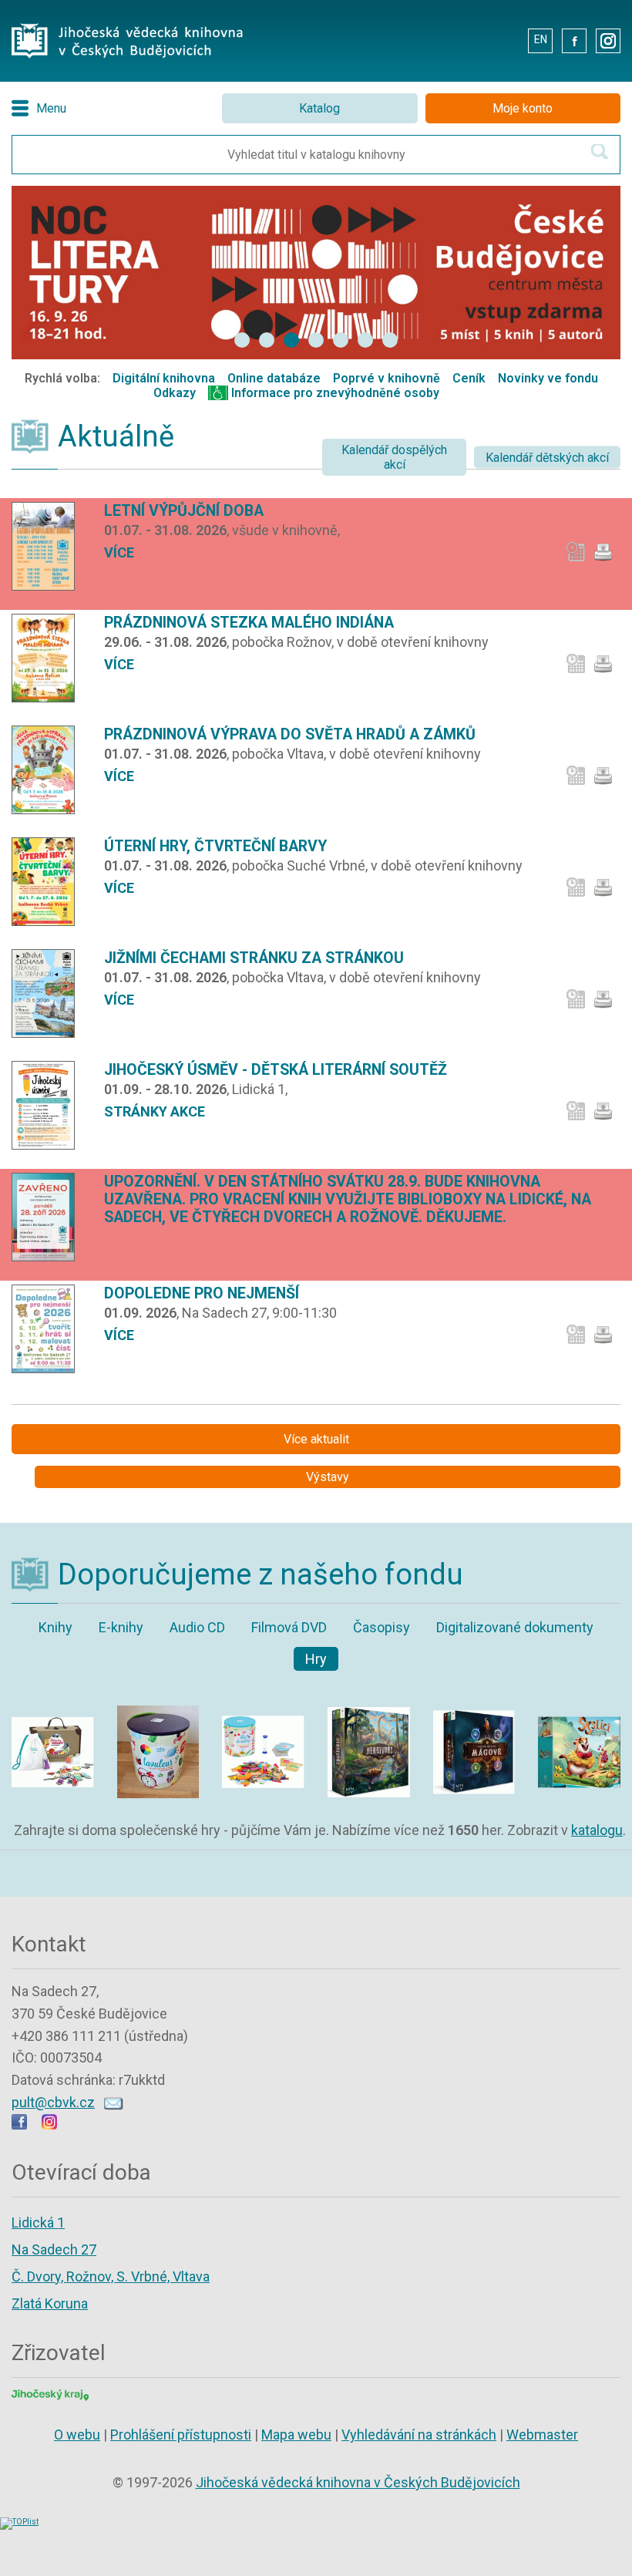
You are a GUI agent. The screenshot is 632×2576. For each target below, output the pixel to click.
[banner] (242, 340)
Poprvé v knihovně (387, 378)
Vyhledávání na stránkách (419, 2435)
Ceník (469, 378)
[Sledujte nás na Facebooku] (19, 2125)
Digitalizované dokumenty (515, 1627)
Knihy (55, 1627)
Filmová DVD (289, 1627)
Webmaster (542, 2435)
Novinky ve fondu (548, 378)
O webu (77, 2435)
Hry (316, 1659)
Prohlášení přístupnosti (181, 2435)
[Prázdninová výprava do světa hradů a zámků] (49, 770)
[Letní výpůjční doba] (49, 546)
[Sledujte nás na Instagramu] (49, 2125)
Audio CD (197, 1627)
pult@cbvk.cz (53, 2102)
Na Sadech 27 (54, 2249)
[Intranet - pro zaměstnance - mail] (505, 40)
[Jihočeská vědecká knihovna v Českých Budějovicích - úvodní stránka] (127, 27)
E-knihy (121, 1627)
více (119, 552)
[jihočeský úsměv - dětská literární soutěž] (49, 1105)
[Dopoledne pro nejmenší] (49, 1329)
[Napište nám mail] (114, 2102)
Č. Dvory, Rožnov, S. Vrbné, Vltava (111, 2276)
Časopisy (382, 1627)
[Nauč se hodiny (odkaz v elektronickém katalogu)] (158, 1698)
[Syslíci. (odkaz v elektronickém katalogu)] (579, 1698)
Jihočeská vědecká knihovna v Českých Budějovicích (358, 2482)
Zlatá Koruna (50, 2303)
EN (541, 39)
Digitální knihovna (164, 378)
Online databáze (274, 378)
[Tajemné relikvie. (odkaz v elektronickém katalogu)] (474, 1698)
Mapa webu (296, 2435)
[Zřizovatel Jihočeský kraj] (50, 2394)
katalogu (597, 1830)
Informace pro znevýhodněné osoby (335, 393)
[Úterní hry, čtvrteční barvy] (49, 882)
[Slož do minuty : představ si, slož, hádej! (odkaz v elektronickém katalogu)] (263, 1698)
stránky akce (155, 1111)
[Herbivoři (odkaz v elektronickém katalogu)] (369, 1698)
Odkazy (175, 393)
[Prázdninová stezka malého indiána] (49, 658)
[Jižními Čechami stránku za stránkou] (49, 993)
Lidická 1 (38, 2222)
